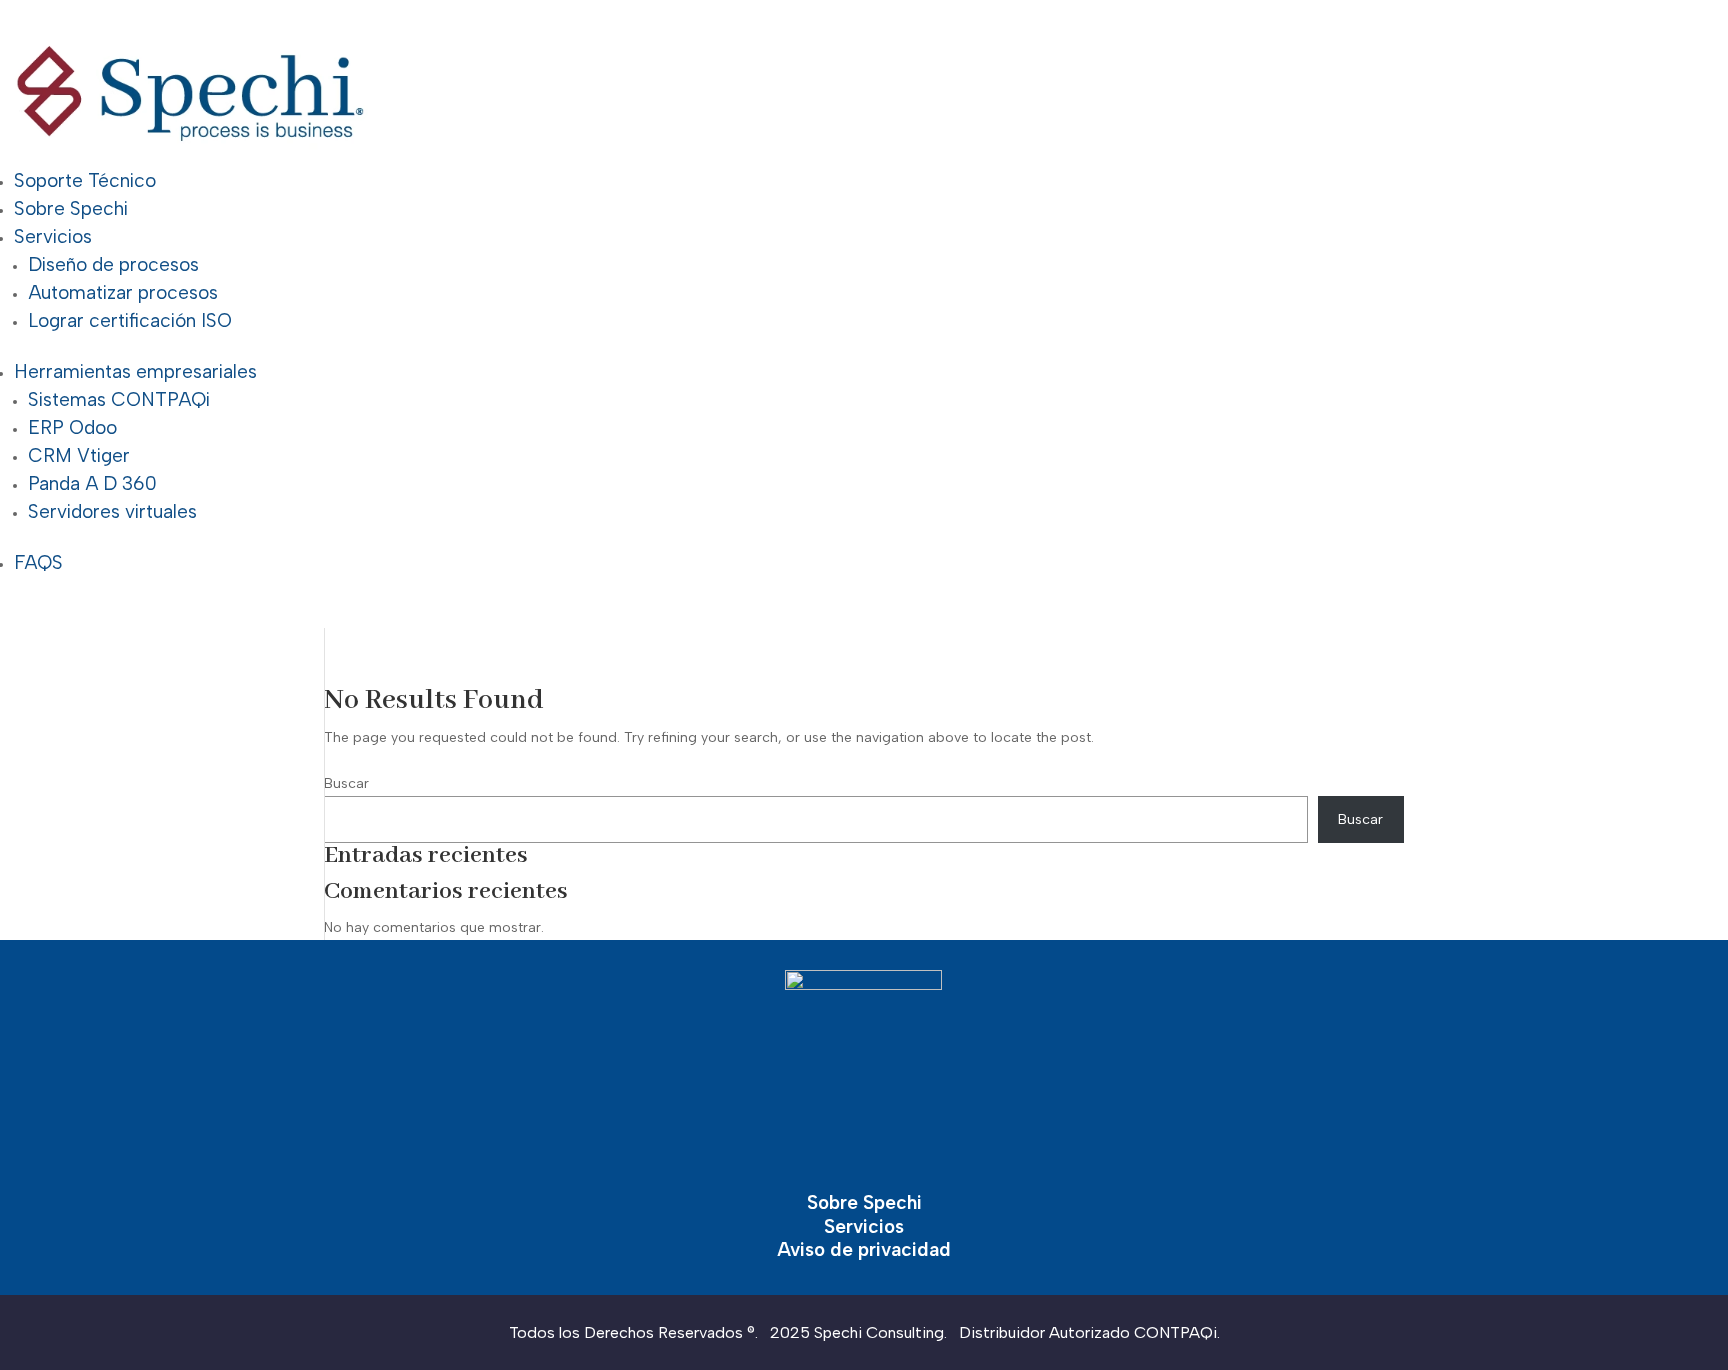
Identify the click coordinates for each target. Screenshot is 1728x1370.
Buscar (346, 783)
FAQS (38, 562)
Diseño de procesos (113, 264)
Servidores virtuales (112, 511)
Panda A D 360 (92, 483)
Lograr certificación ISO (130, 320)
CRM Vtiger (79, 455)
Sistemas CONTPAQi (119, 399)
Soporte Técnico (85, 180)
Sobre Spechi (71, 208)
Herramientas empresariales (135, 371)
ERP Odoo (72, 427)
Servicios (53, 236)
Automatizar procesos (123, 292)
